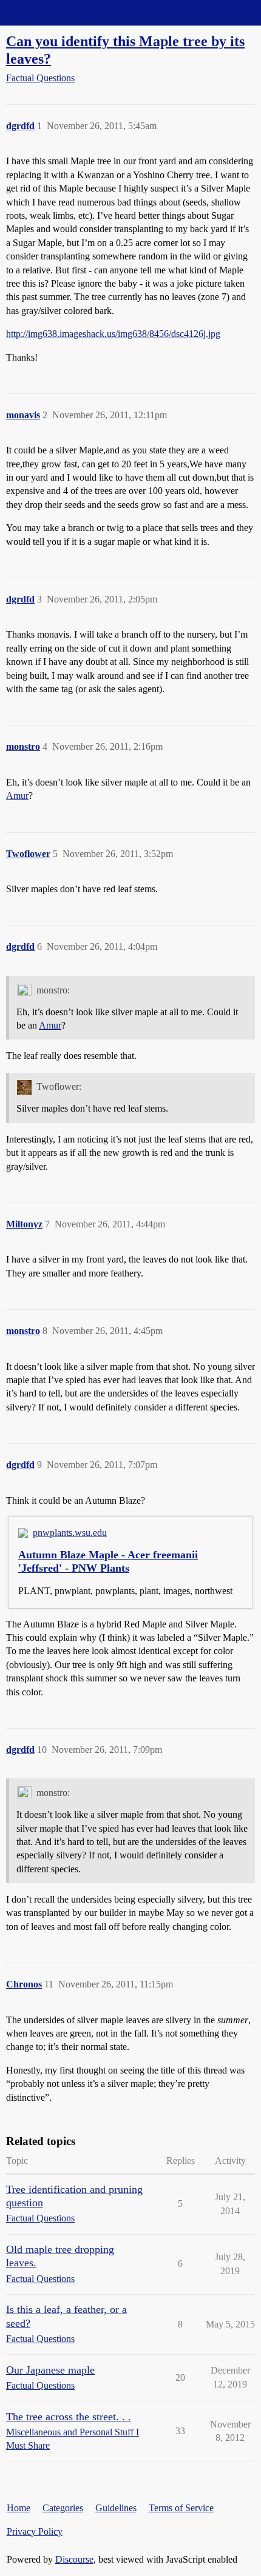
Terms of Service (181, 2508)
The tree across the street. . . (69, 2417)
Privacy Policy (35, 2531)
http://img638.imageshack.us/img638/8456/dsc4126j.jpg (113, 334)
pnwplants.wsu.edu (70, 1533)
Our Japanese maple (50, 2370)
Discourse (74, 2559)
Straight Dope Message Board (64, 12)
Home (19, 2508)
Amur (17, 796)
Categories (63, 2508)
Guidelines (116, 2508)
